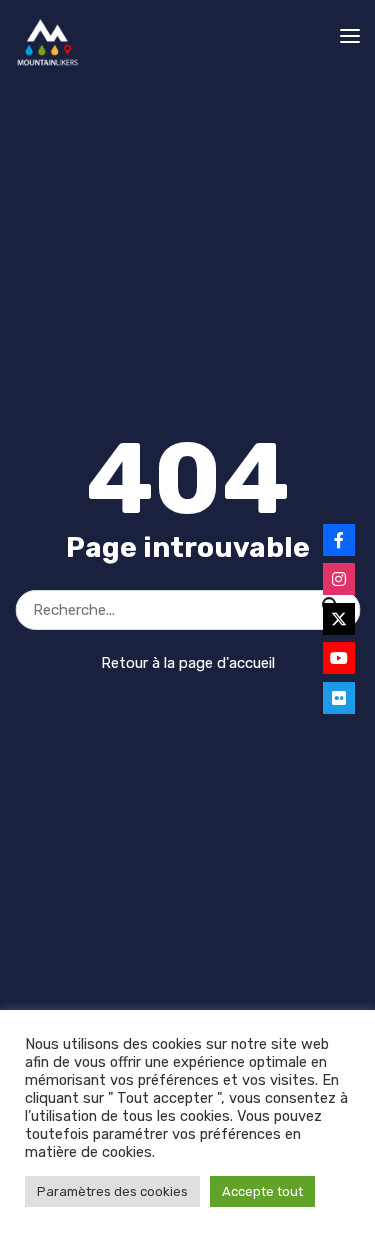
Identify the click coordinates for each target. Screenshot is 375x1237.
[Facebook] (339, 540)
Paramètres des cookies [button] (112, 1191)
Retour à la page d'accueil (188, 663)
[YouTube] (339, 658)
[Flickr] (339, 698)
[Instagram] (339, 579)
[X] (339, 619)
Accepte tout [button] (262, 1191)
